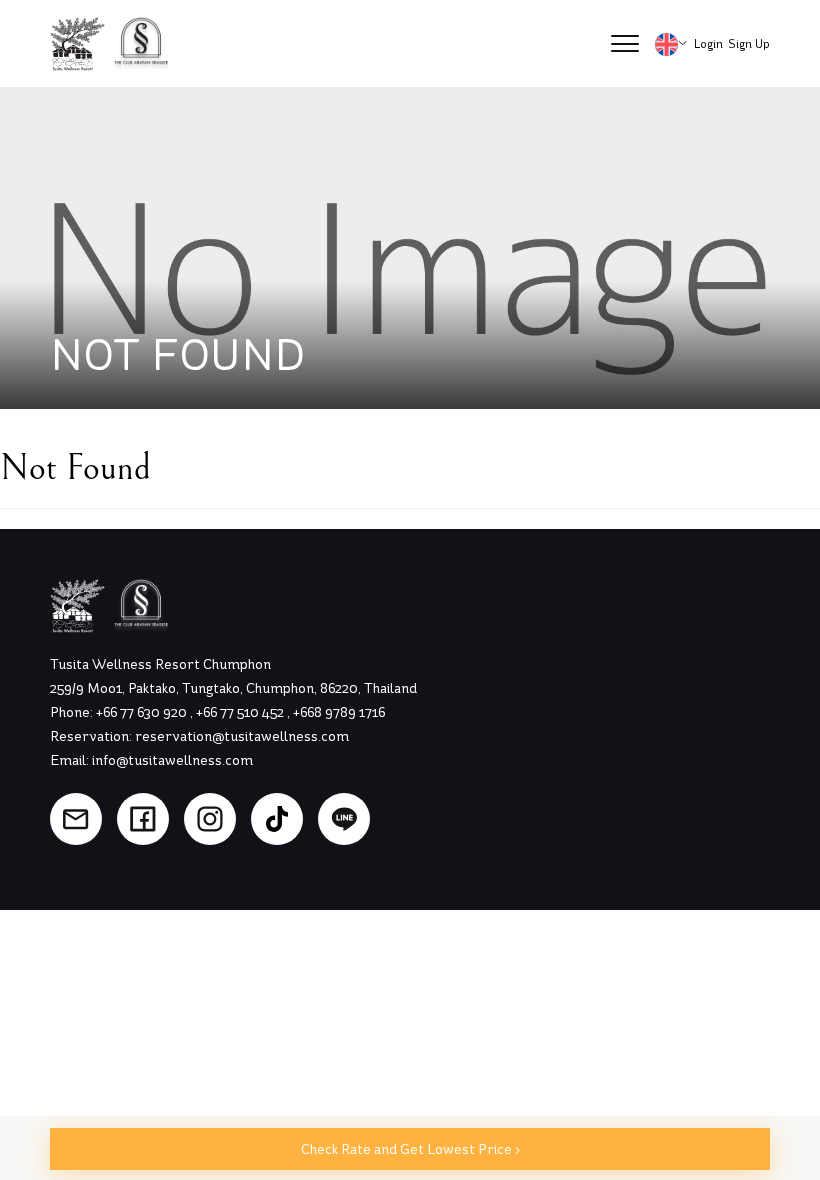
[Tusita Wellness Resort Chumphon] (78, 44)
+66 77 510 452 (241, 712)
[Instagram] (210, 819)
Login (708, 44)
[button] (625, 44)
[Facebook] (143, 819)
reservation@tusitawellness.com (242, 736)
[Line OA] (344, 819)
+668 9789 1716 (339, 712)
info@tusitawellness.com (172, 760)
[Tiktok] (277, 819)
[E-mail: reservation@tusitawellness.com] (76, 819)
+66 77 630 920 (143, 712)
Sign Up (749, 44)
